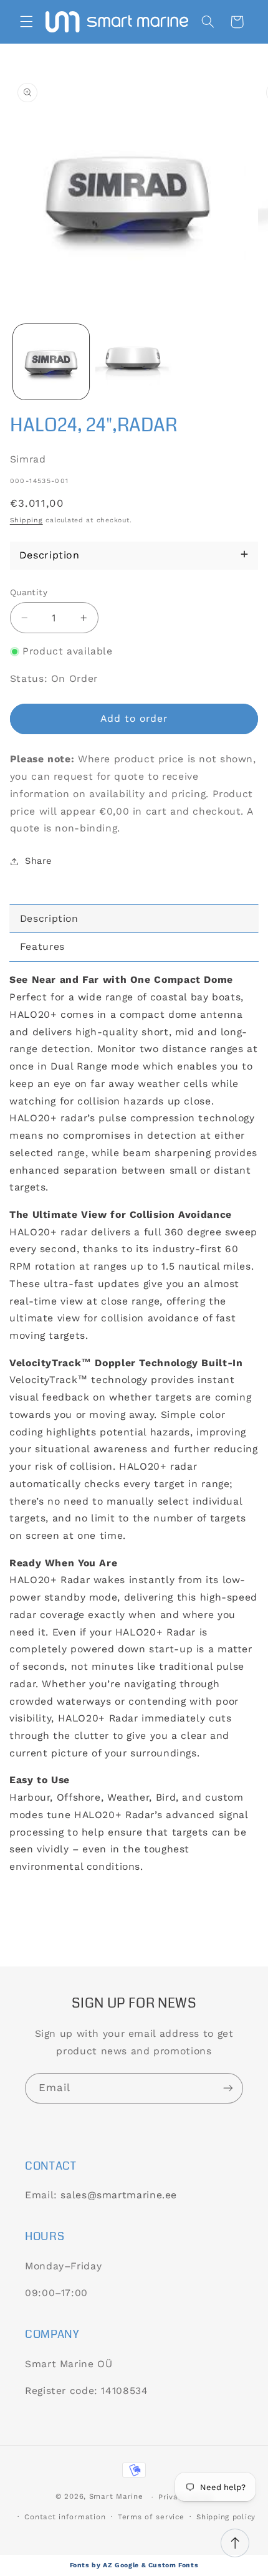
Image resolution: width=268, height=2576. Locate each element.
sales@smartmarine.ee (119, 2195)
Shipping (26, 520)
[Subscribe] (228, 2088)
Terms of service (151, 2517)
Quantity (29, 592)
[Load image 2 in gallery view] (133, 362)
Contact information (65, 2517)
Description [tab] (49, 918)
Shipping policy (226, 2517)
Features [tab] (42, 946)
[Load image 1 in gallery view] (51, 362)
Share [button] (38, 861)
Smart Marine (116, 2497)
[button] (26, 22)
